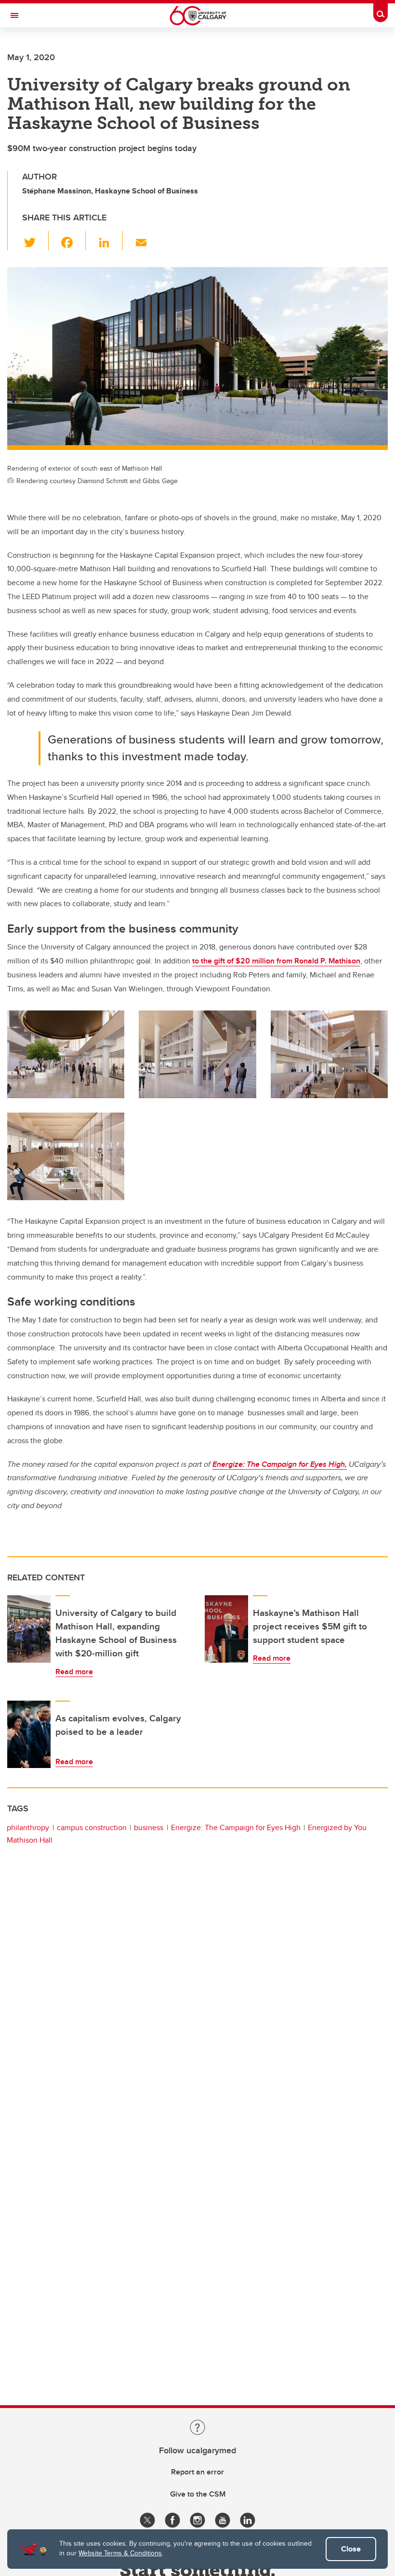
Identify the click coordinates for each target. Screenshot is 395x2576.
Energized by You (337, 1827)
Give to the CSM (198, 2494)
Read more (74, 1672)
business (149, 1827)
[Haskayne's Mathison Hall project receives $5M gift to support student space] (226, 1629)
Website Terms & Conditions (120, 2553)
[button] (35, 241)
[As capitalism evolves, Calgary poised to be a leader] (29, 1734)
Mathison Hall (30, 1840)
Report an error (197, 2472)
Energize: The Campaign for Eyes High (236, 1827)
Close (351, 2549)
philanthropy (28, 1827)
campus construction (92, 1827)
